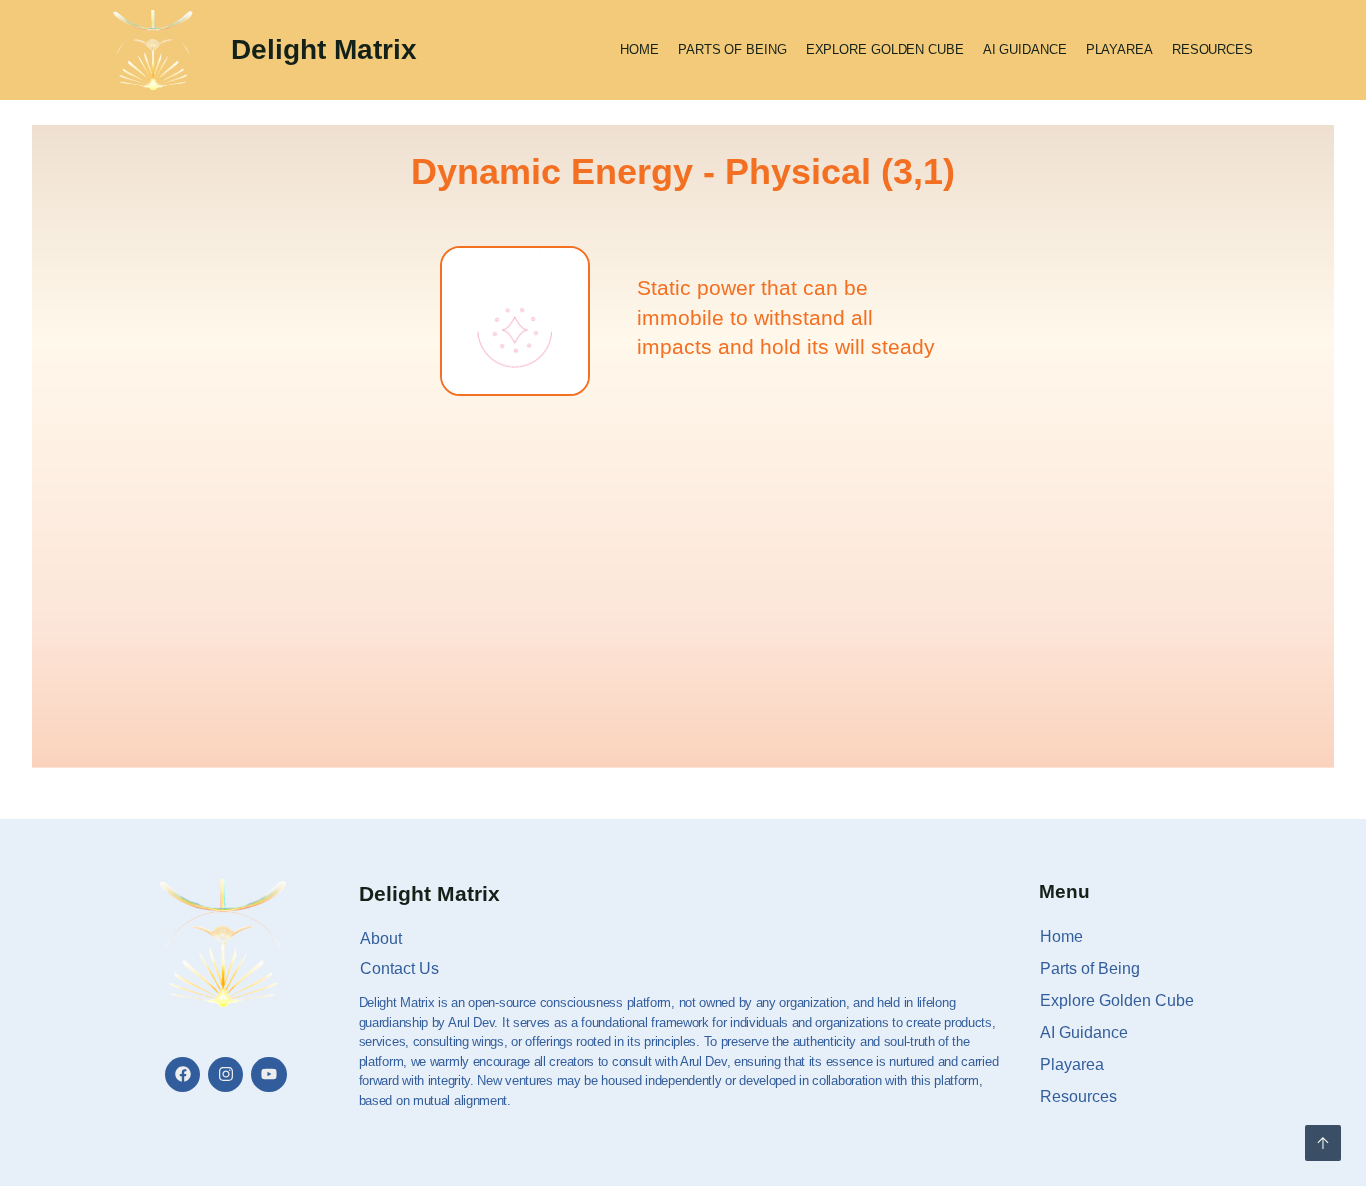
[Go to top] (1323, 1143)
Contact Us (399, 968)
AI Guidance (1025, 49)
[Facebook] (182, 1074)
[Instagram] (225, 1074)
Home (639, 49)
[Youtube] (268, 1074)
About (381, 938)
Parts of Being (732, 49)
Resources (1212, 49)
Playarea (1119, 49)
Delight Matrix (324, 49)
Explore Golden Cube (885, 49)
